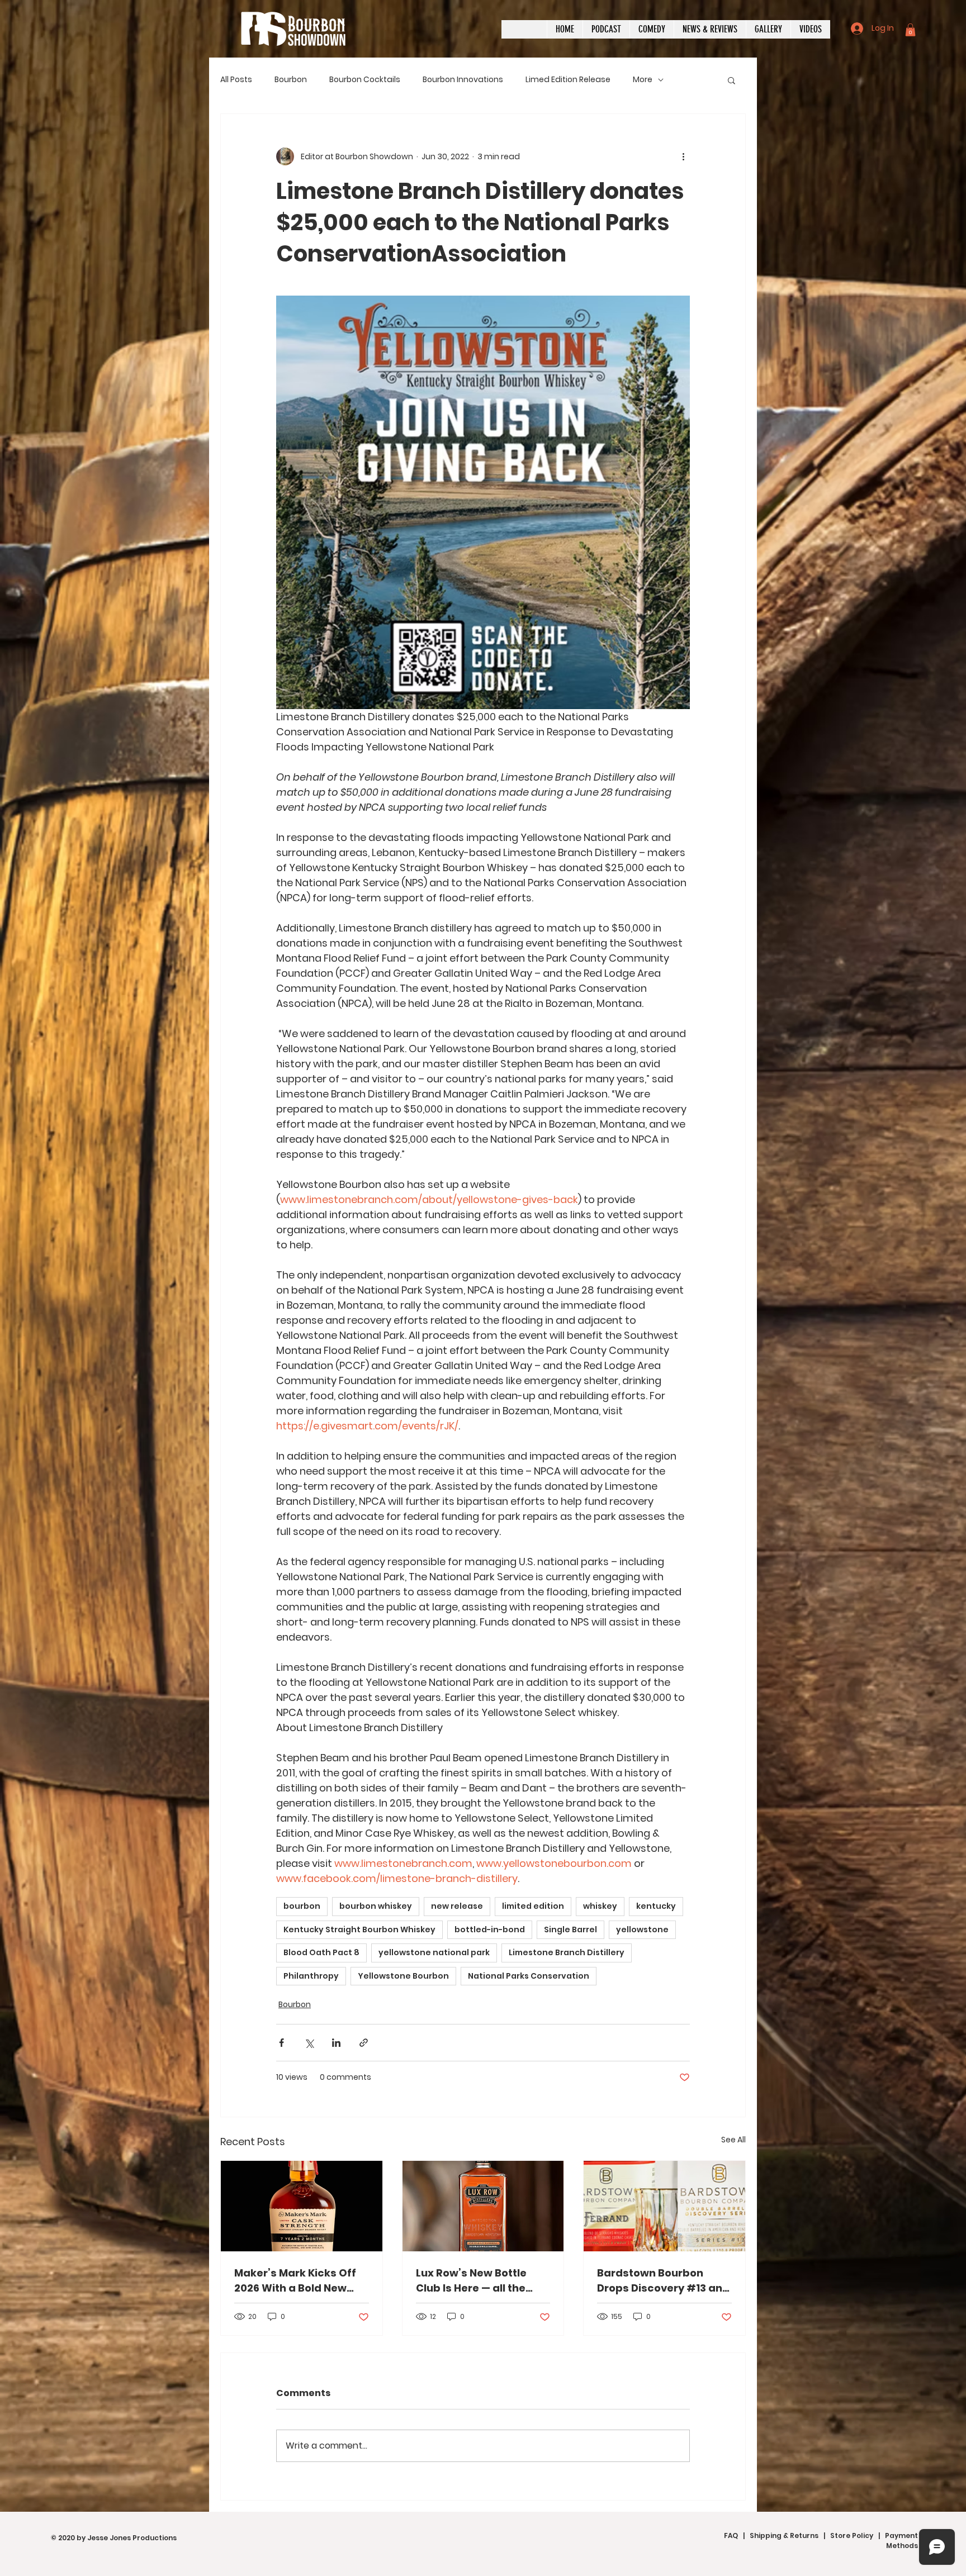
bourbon (302, 1906)
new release (457, 1906)
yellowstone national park (434, 1952)
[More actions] (683, 156)
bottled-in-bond (490, 1929)
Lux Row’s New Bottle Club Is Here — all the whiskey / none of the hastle (472, 2281)
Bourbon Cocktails (365, 80)
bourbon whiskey (376, 1906)
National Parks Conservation (529, 1976)
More (643, 80)
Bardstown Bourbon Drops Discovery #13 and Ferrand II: (663, 2281)
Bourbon (291, 80)
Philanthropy (311, 1976)
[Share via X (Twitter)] (309, 2043)
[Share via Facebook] (281, 2043)
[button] (910, 30)
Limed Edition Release (568, 80)
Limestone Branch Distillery (567, 1952)
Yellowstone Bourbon (403, 1976)
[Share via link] (364, 2043)
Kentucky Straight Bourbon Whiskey (359, 1929)
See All (733, 2140)
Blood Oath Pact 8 (321, 1952)
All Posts (236, 80)
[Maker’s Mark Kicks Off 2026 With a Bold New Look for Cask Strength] (302, 2206)
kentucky (656, 1906)
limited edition (533, 1906)
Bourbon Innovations (463, 80)
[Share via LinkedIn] (336, 2043)
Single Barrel (570, 1929)
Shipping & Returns (784, 2535)
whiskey (600, 1906)
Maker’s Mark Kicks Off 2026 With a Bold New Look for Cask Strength (295, 2281)
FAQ (731, 2535)
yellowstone (642, 1929)
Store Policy (852, 2535)
